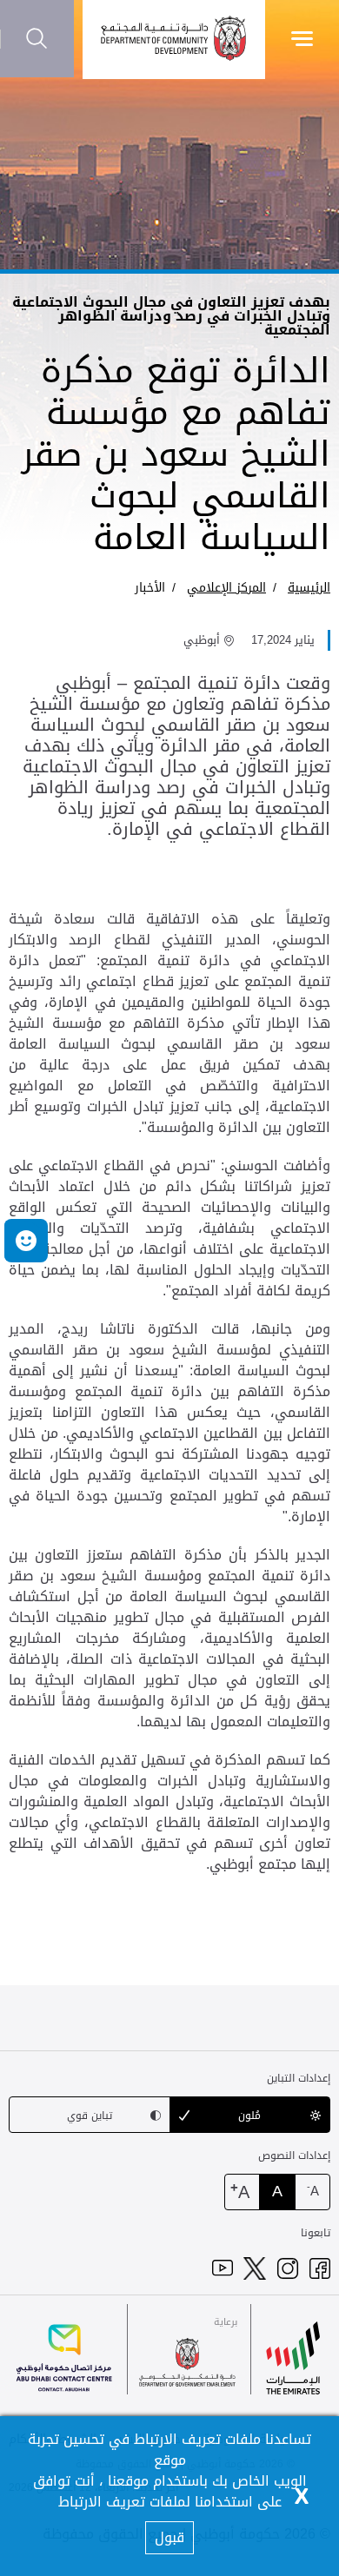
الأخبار (150, 588)
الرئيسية (309, 588)
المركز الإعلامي (226, 588)
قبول (169, 2537)
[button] (26, 1241)
